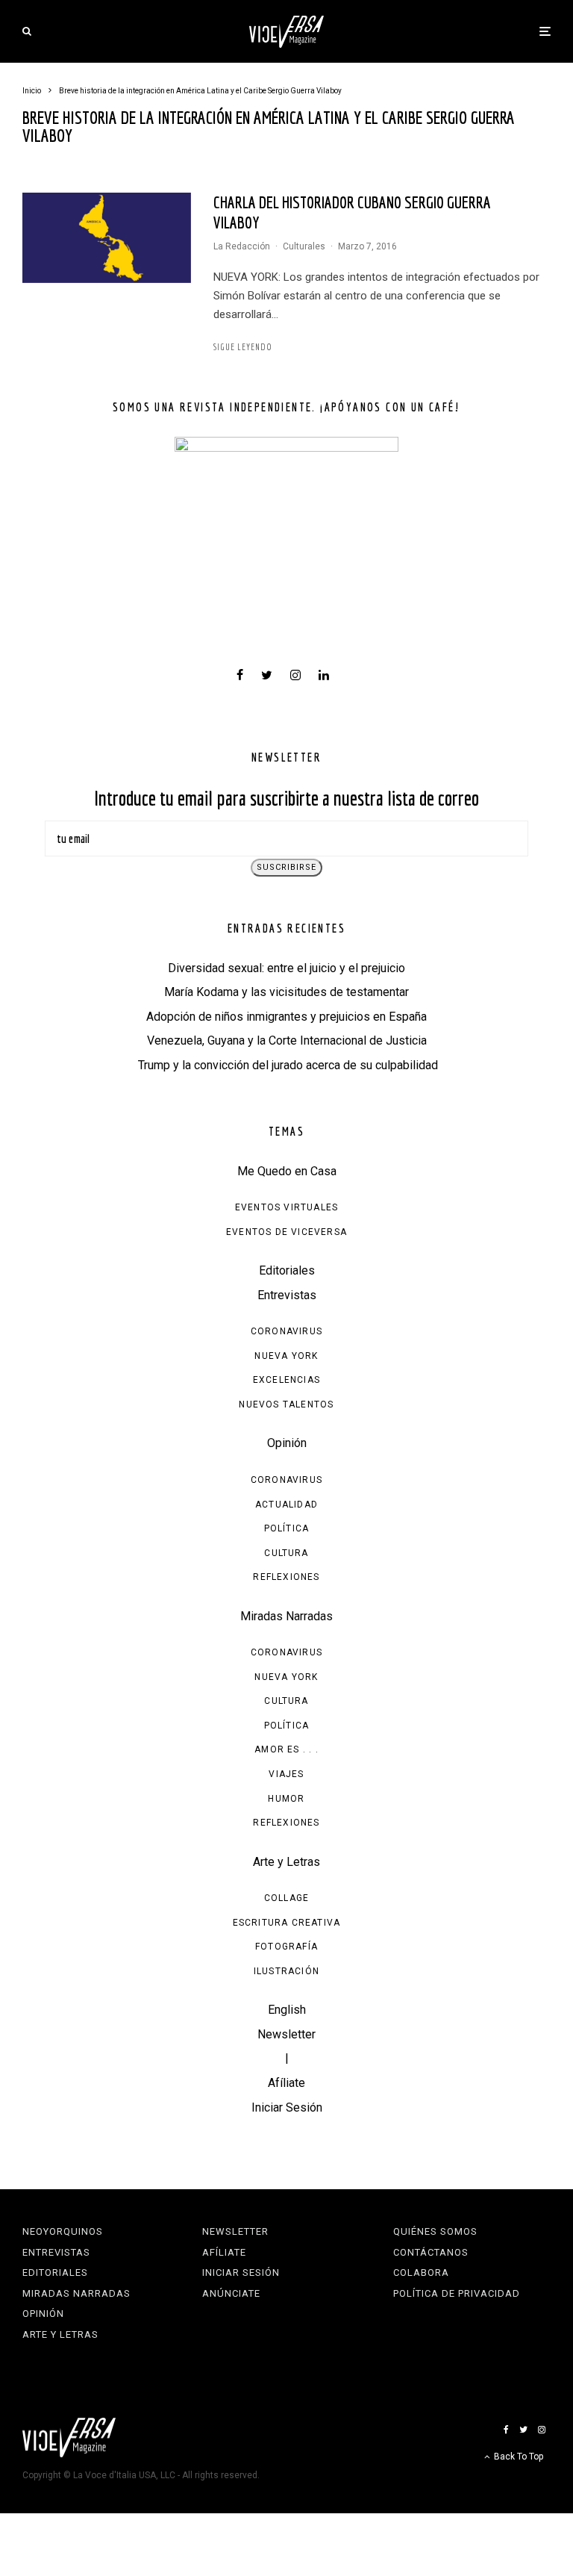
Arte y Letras (286, 1862)
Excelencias (286, 1380)
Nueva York (286, 1356)
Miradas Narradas (286, 1616)
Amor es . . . (286, 1749)
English (287, 2010)
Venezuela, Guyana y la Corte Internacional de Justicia (287, 1040)
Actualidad (286, 1505)
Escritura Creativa (287, 1923)
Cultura (286, 1553)
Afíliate (286, 2083)
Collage (286, 1898)
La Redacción (242, 246)
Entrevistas (287, 1295)
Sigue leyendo (243, 347)
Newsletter (286, 2034)
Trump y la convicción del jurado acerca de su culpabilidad (286, 1065)
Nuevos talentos (286, 1404)
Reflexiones (286, 1577)
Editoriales (287, 1270)
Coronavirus (286, 1331)
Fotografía (286, 1947)
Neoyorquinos (63, 2231)
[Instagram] (542, 2430)
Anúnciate (231, 2293)
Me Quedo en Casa (287, 1171)
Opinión (287, 1443)
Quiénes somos (435, 2231)
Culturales (304, 246)
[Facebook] (506, 2430)
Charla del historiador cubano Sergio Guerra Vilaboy (352, 212)
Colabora (421, 2272)
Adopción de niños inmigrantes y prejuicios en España (286, 1017)
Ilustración (286, 1971)
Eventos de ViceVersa (286, 1232)
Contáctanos (431, 2252)
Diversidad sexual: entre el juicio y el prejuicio (286, 968)
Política (287, 1528)
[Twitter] (523, 2430)
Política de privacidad (457, 2293)
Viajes (286, 1774)
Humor (286, 1799)
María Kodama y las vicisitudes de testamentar (286, 992)
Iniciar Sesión (287, 2107)
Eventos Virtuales (286, 1207)
